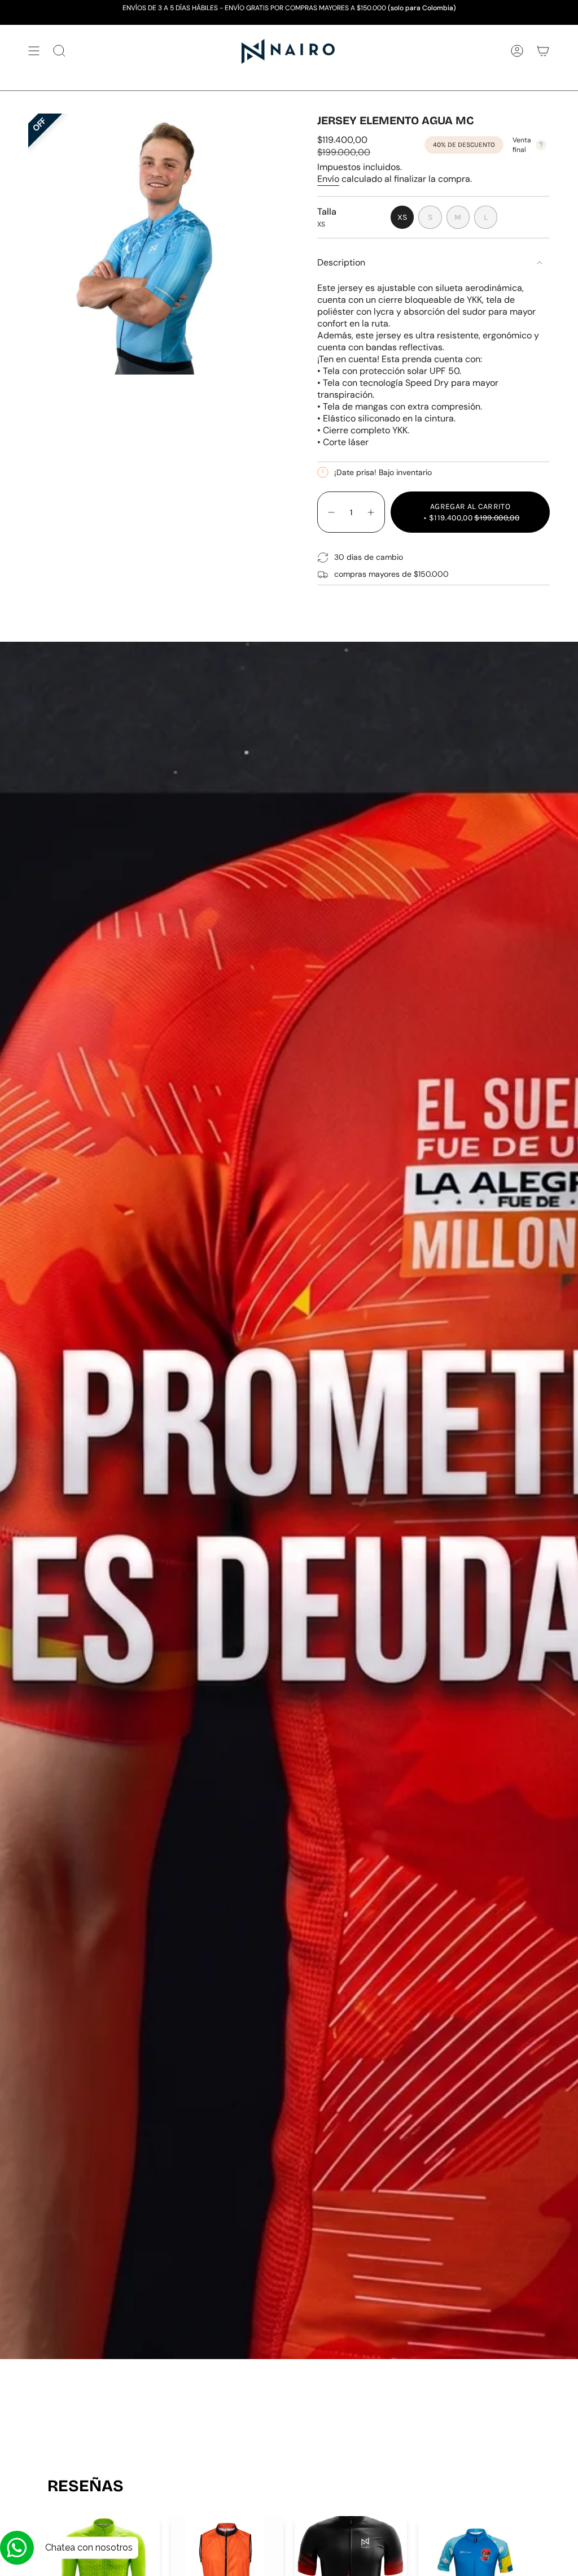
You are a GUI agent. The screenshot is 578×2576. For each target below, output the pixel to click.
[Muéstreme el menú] (34, 51)
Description (341, 262)
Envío (328, 179)
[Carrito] (543, 51)
